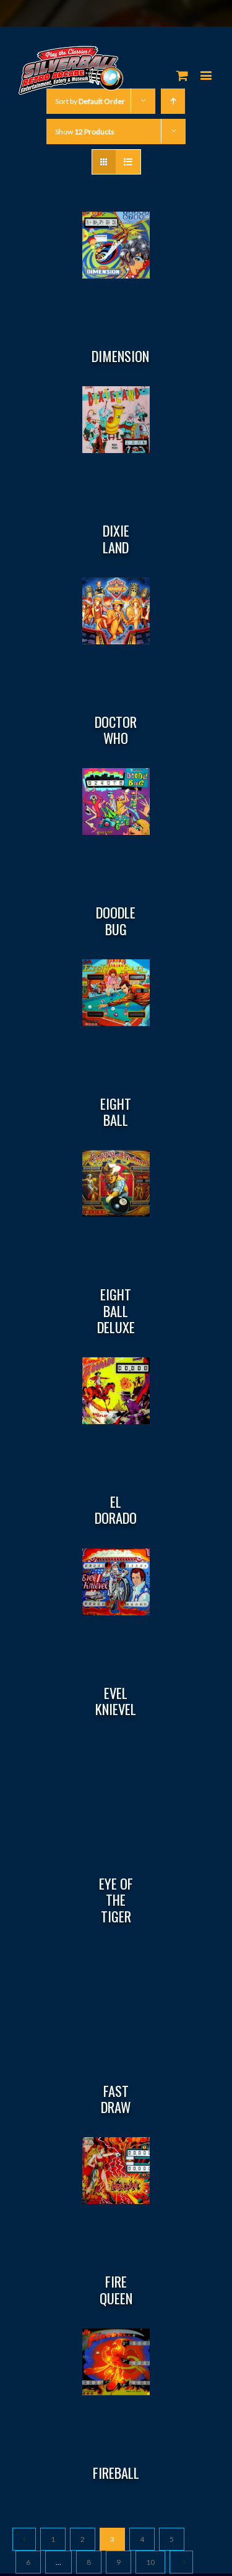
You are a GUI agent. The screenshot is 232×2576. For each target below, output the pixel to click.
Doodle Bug (116, 920)
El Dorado (116, 1510)
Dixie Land (116, 538)
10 (150, 2562)
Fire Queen (116, 2289)
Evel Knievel (116, 1701)
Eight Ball (116, 1112)
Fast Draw (116, 2099)
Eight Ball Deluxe (116, 1311)
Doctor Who (116, 730)
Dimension (120, 356)
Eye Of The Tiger (116, 1900)
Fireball (116, 2473)
